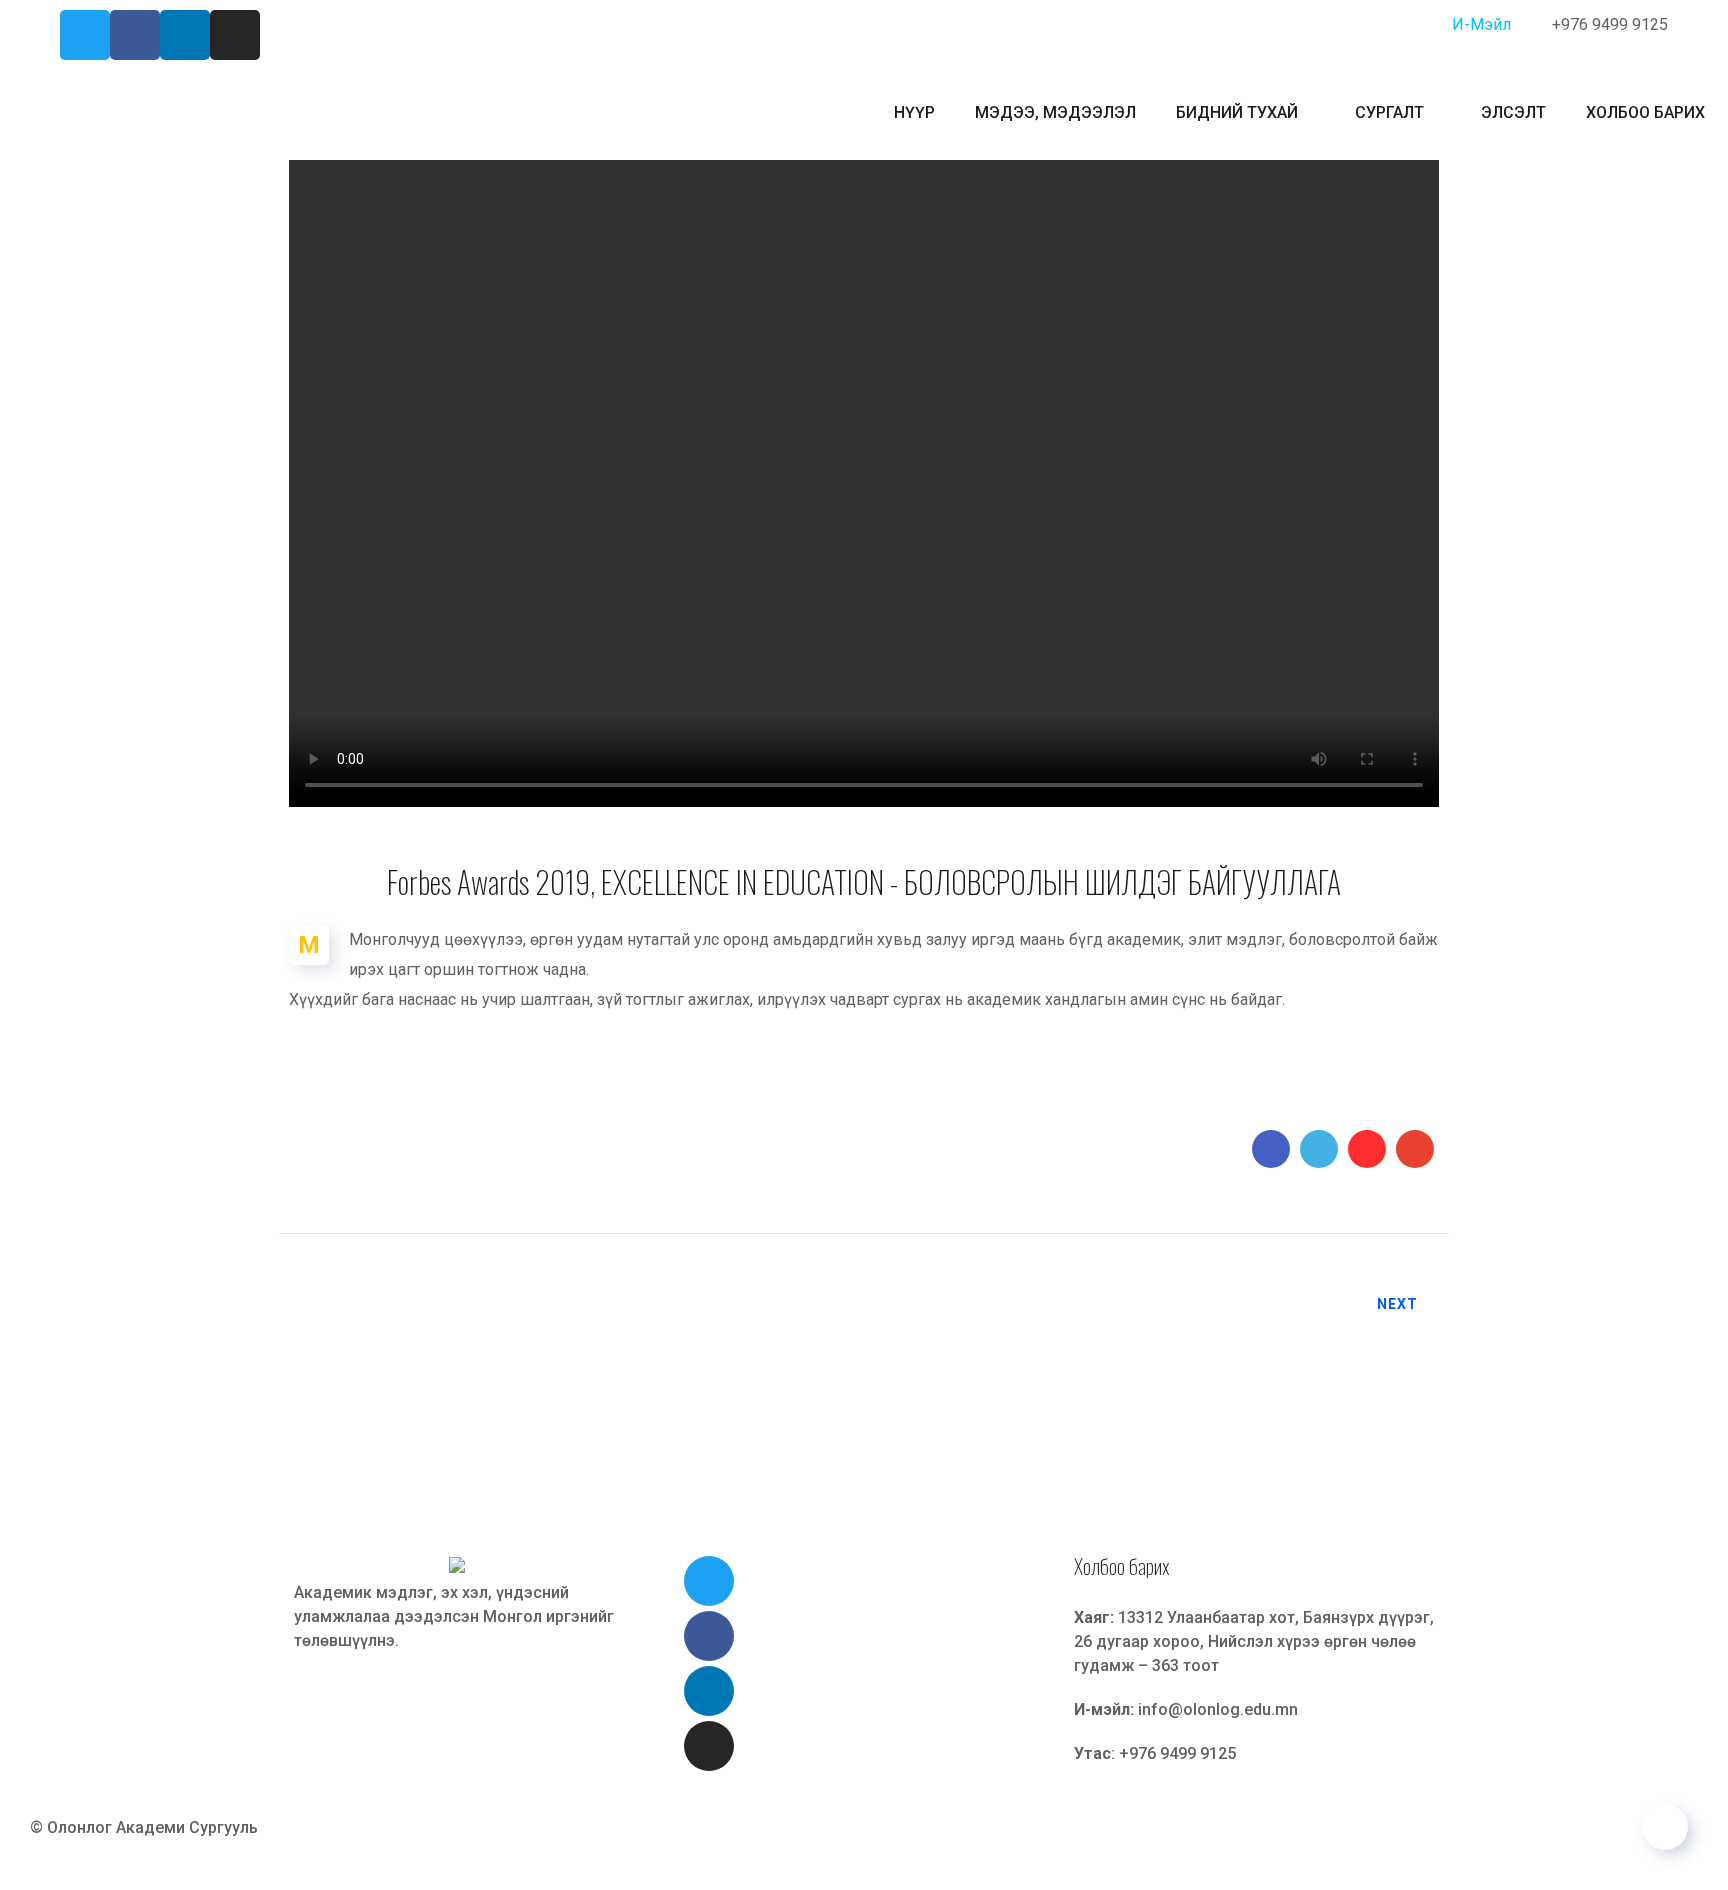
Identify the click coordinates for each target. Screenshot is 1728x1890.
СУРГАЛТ (1389, 112)
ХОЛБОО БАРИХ (1645, 112)
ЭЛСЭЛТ (1513, 112)
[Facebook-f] (135, 35)
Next (1397, 1304)
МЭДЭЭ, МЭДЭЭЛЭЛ (1055, 112)
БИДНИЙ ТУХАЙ (1237, 112)
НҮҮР (914, 112)
